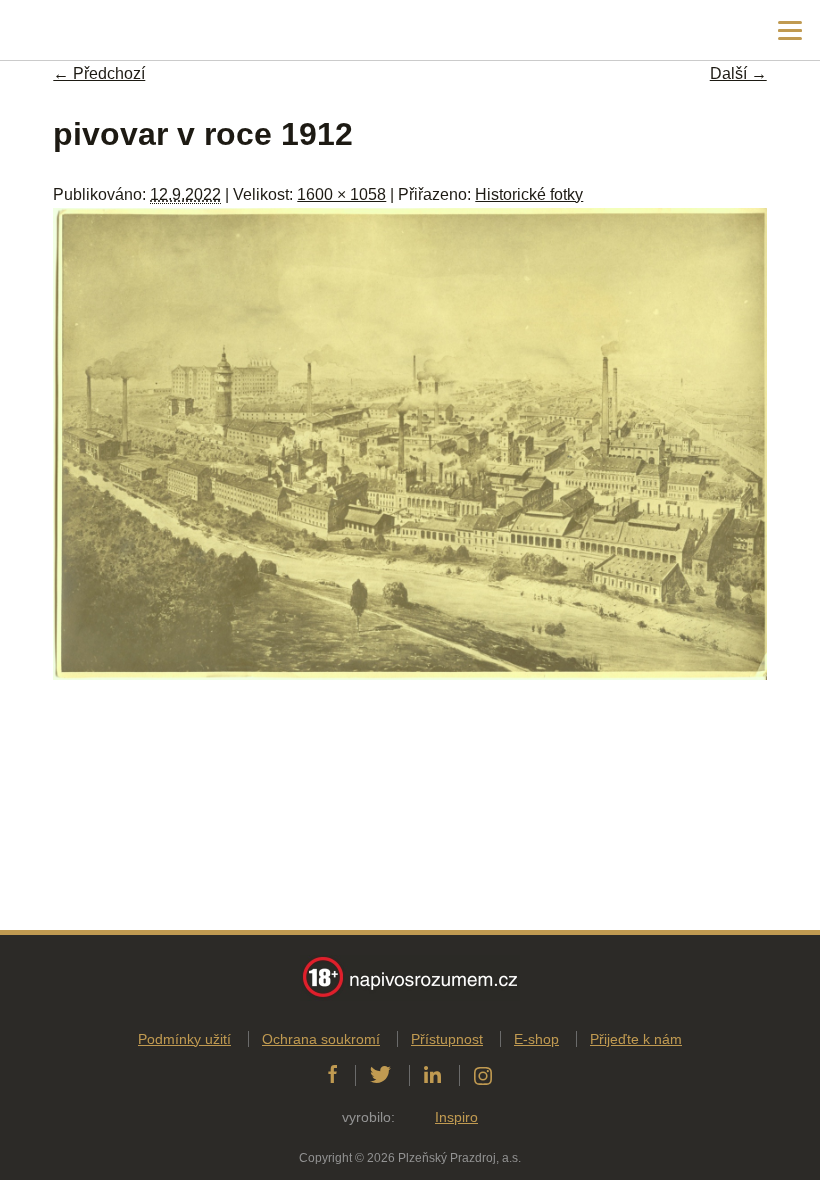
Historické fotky (529, 194)
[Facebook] (332, 1075)
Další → (738, 73)
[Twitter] (380, 1075)
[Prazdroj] (99, 30)
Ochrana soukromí (321, 1039)
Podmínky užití (184, 1039)
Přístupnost (447, 1039)
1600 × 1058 (341, 194)
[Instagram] (483, 1075)
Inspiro (456, 1117)
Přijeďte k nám (636, 1039)
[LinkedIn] (432, 1075)
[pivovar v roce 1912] (409, 674)
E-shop (536, 1039)
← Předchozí (99, 73)
